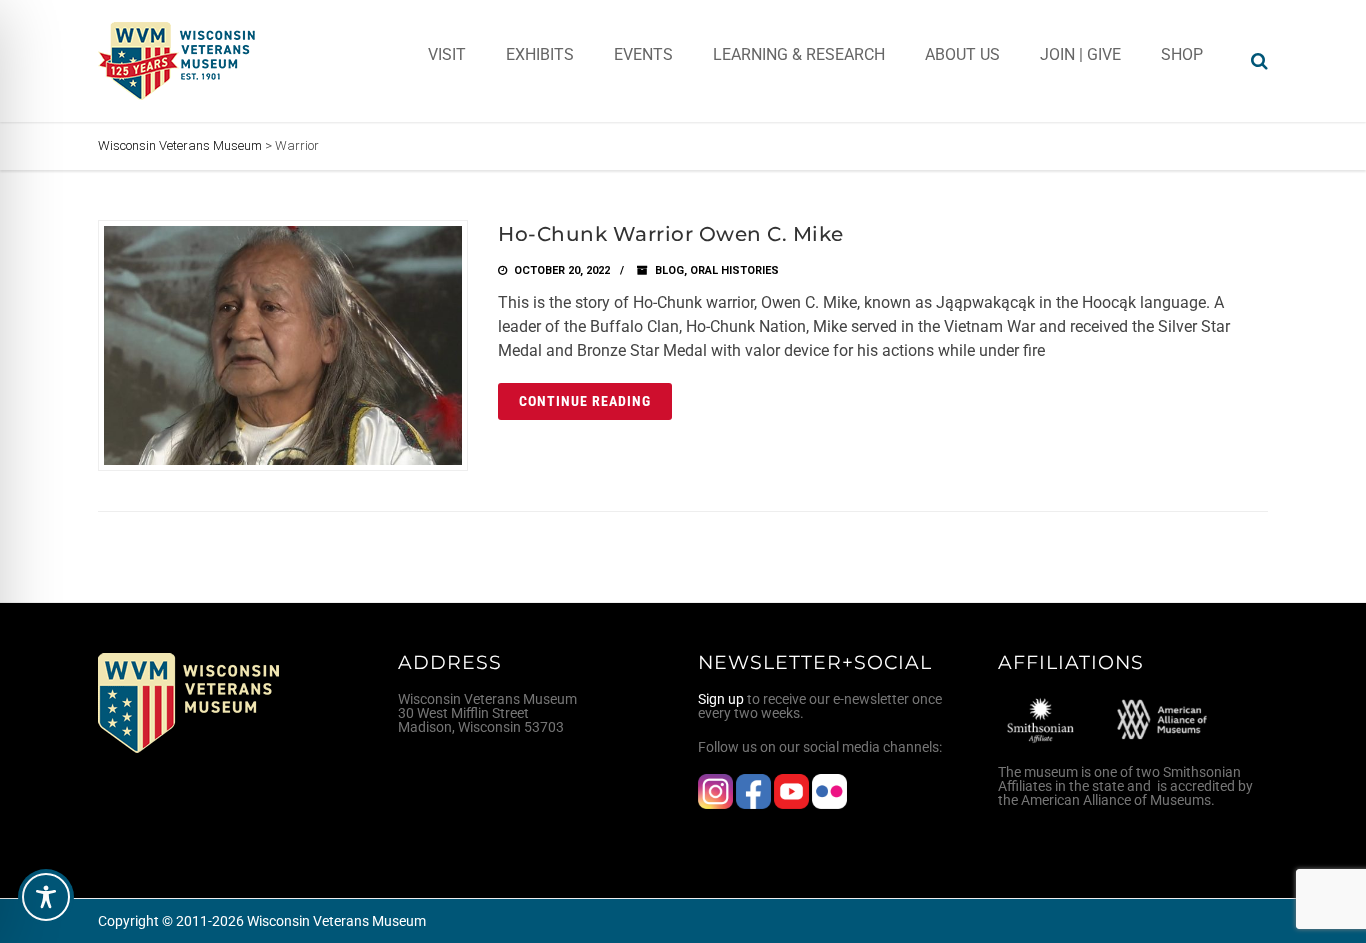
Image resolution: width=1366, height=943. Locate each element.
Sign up (721, 699)
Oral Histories (734, 270)
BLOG (669, 270)
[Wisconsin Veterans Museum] (178, 61)
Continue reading (585, 401)
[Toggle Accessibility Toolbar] (46, 897)
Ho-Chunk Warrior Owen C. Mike (671, 234)
